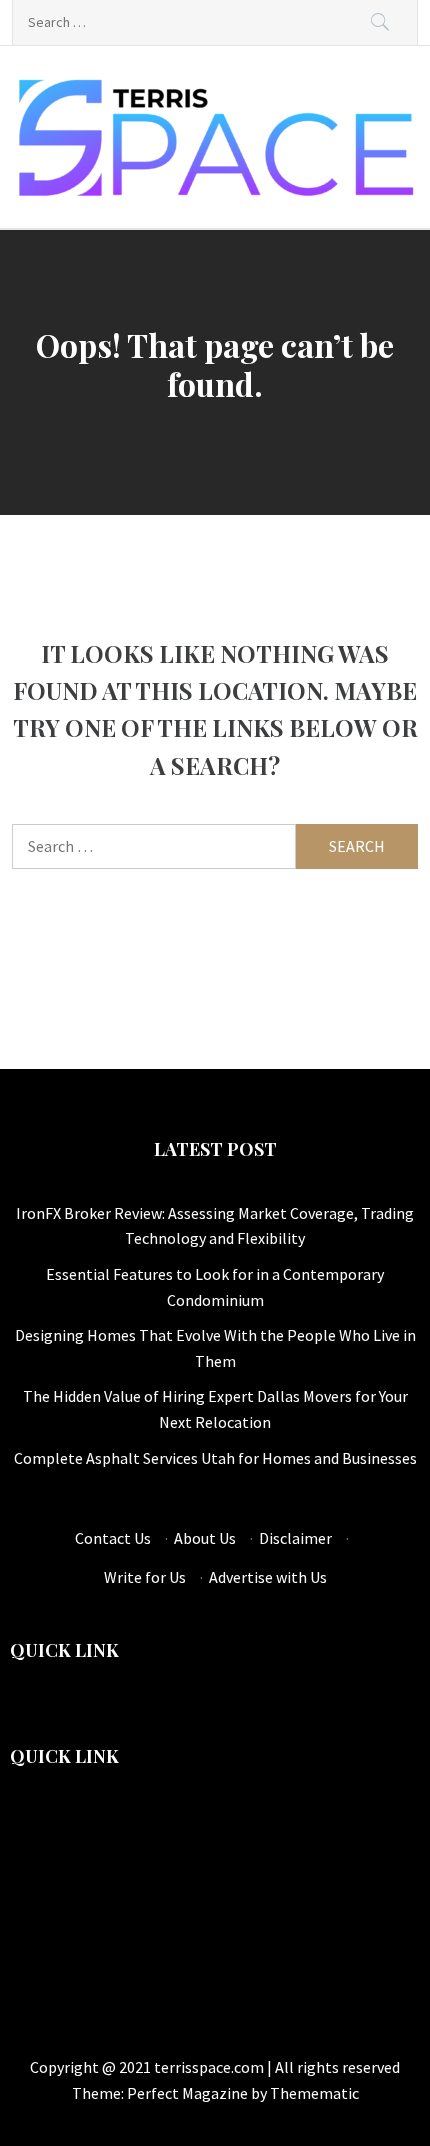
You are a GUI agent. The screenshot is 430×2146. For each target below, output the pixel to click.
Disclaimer (295, 1538)
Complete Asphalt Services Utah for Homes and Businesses (215, 1458)
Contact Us (113, 1538)
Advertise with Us (268, 1577)
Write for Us (145, 1577)
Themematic (314, 2093)
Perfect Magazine (189, 2093)
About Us (205, 1538)
